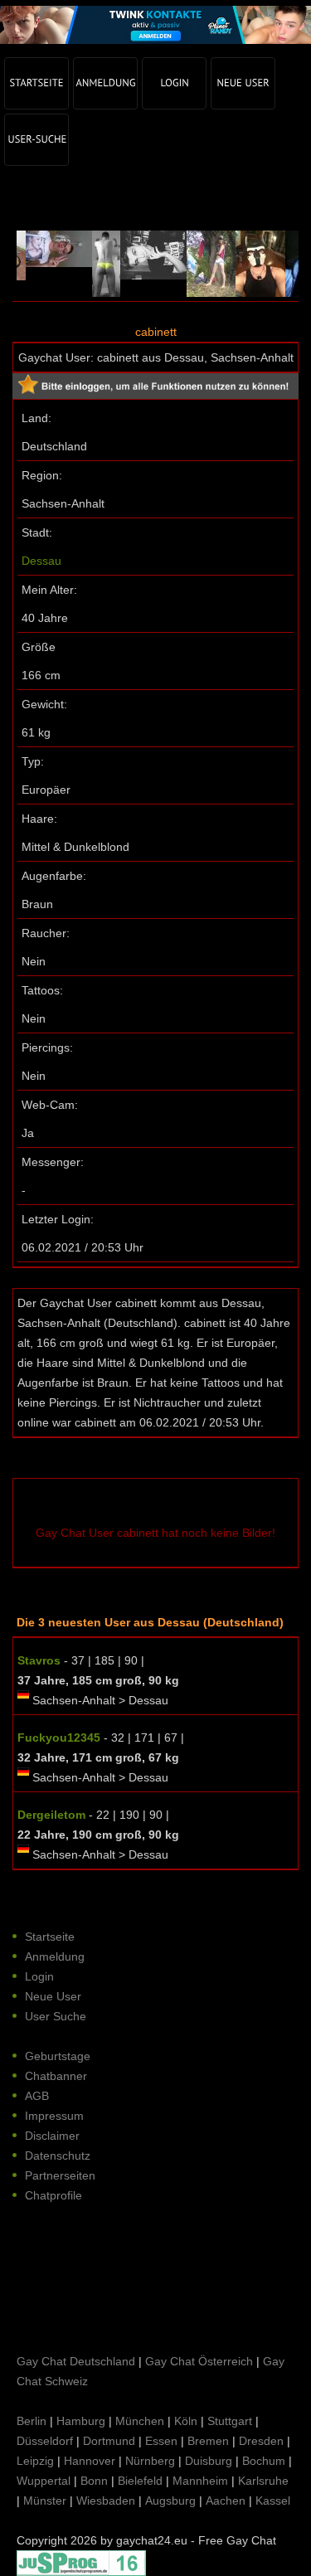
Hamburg (81, 2421)
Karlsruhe (263, 2481)
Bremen (208, 2441)
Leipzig (35, 2461)
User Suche (56, 2016)
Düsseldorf (45, 2441)
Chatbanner (56, 2076)
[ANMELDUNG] (105, 83)
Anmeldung (55, 1956)
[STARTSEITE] (36, 83)
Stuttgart (230, 2421)
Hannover (90, 2461)
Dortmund (109, 2441)
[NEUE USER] (243, 83)
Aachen (226, 2501)
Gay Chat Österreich (199, 2361)
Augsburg (170, 2501)
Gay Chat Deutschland (76, 2361)
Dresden (261, 2441)
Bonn (94, 2481)
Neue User (53, 1996)
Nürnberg (150, 2461)
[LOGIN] (174, 83)
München (140, 2421)
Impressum (54, 2116)
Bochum (264, 2461)
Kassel (273, 2501)
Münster (45, 2501)
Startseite (50, 1937)
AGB (37, 2096)
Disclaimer (52, 2136)
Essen (161, 2441)
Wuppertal (44, 2481)
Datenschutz (58, 2156)
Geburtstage (58, 2056)
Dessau (41, 561)
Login (39, 1976)
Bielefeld (140, 2481)
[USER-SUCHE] (36, 140)
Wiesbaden (106, 2501)
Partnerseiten (60, 2175)
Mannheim (200, 2481)
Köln (186, 2421)
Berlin (32, 2421)
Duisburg (209, 2461)
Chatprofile (53, 2195)
